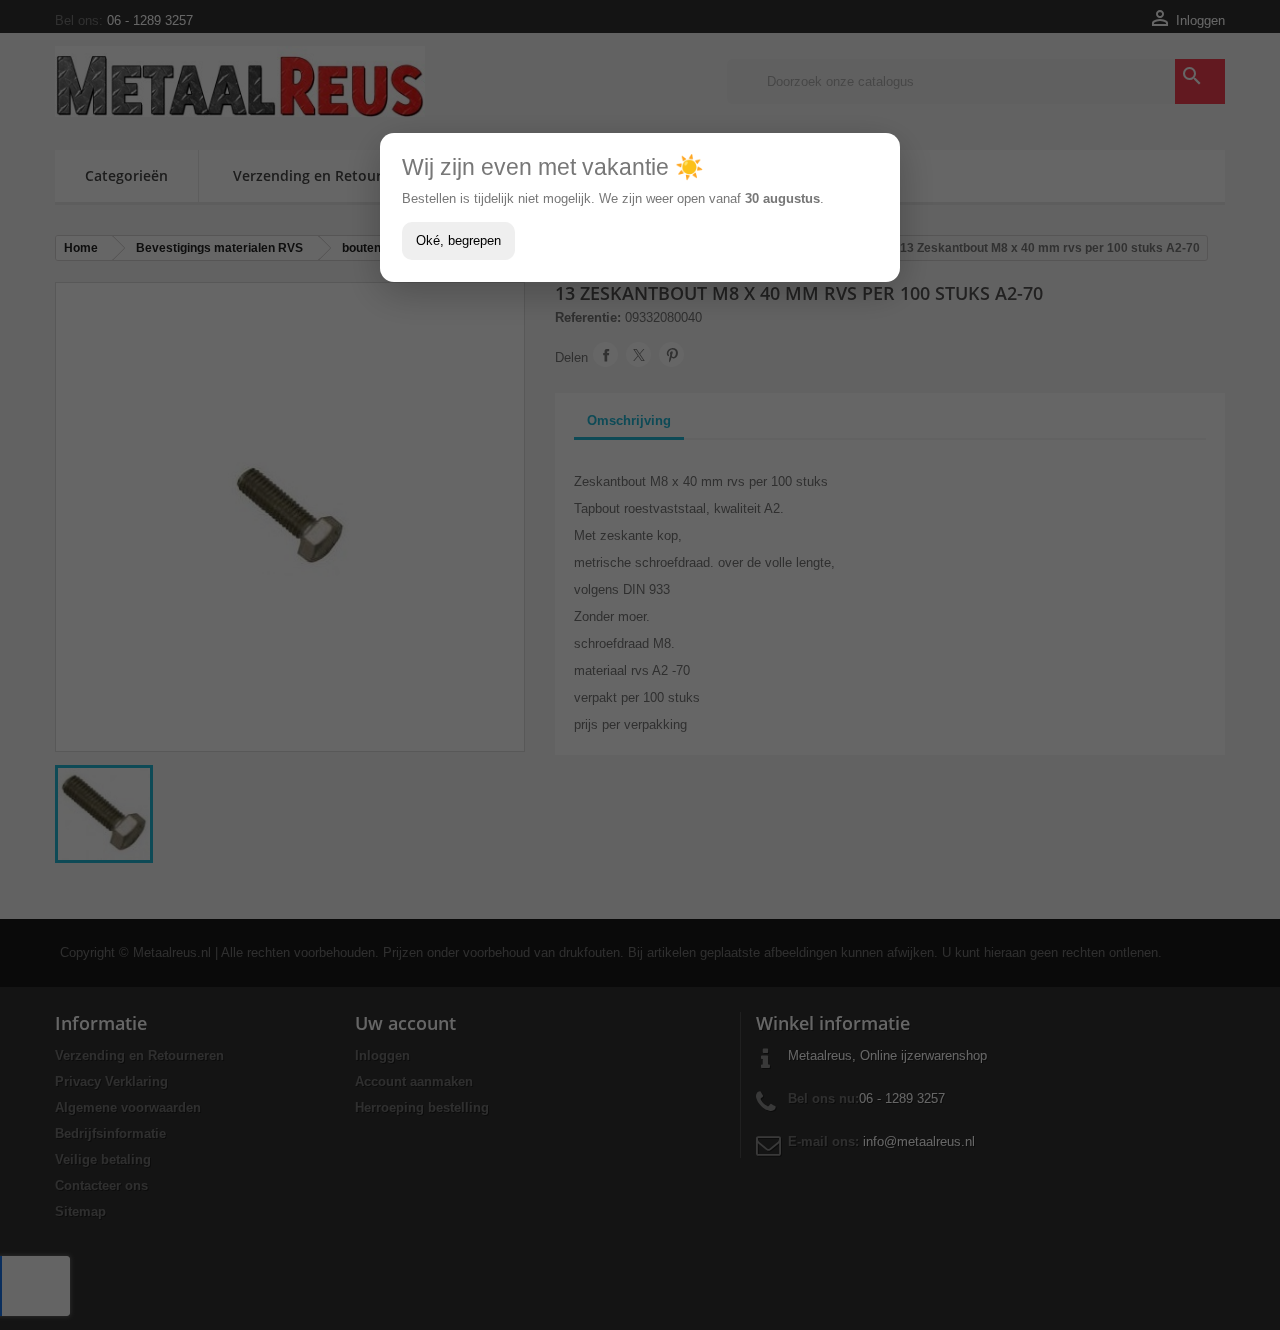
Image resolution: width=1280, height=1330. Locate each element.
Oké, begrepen (458, 240)
